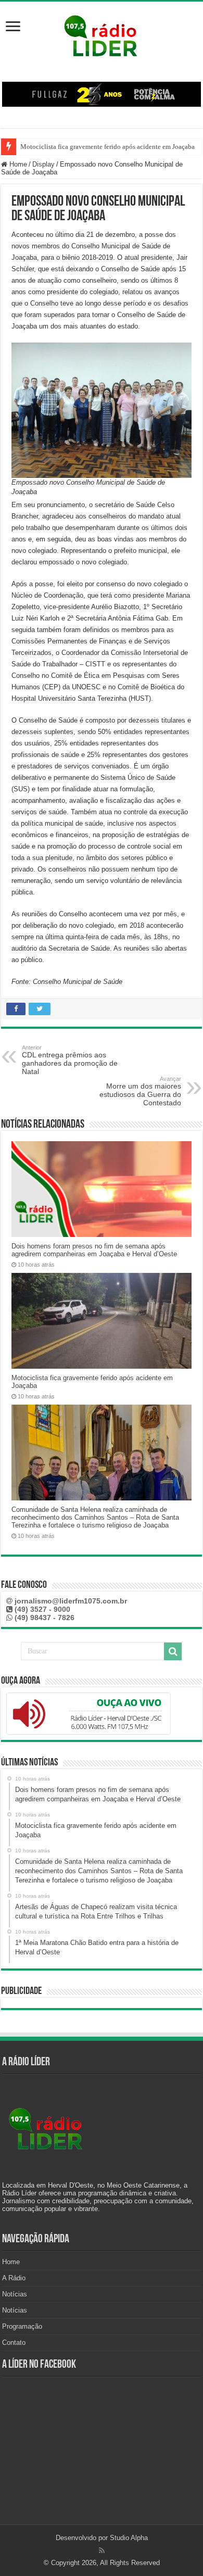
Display (43, 164)
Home (17, 164)
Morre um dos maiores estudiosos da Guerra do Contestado (140, 1091)
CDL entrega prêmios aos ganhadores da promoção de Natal (70, 1060)
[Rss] (102, 2550)
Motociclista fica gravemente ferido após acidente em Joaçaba (107, 147)
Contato (14, 2343)
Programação (22, 2326)
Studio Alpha (129, 2538)
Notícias (15, 2294)
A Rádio (14, 2278)
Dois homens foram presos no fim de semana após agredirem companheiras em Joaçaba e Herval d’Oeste (94, 1250)
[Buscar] (173, 1651)
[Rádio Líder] (102, 34)
